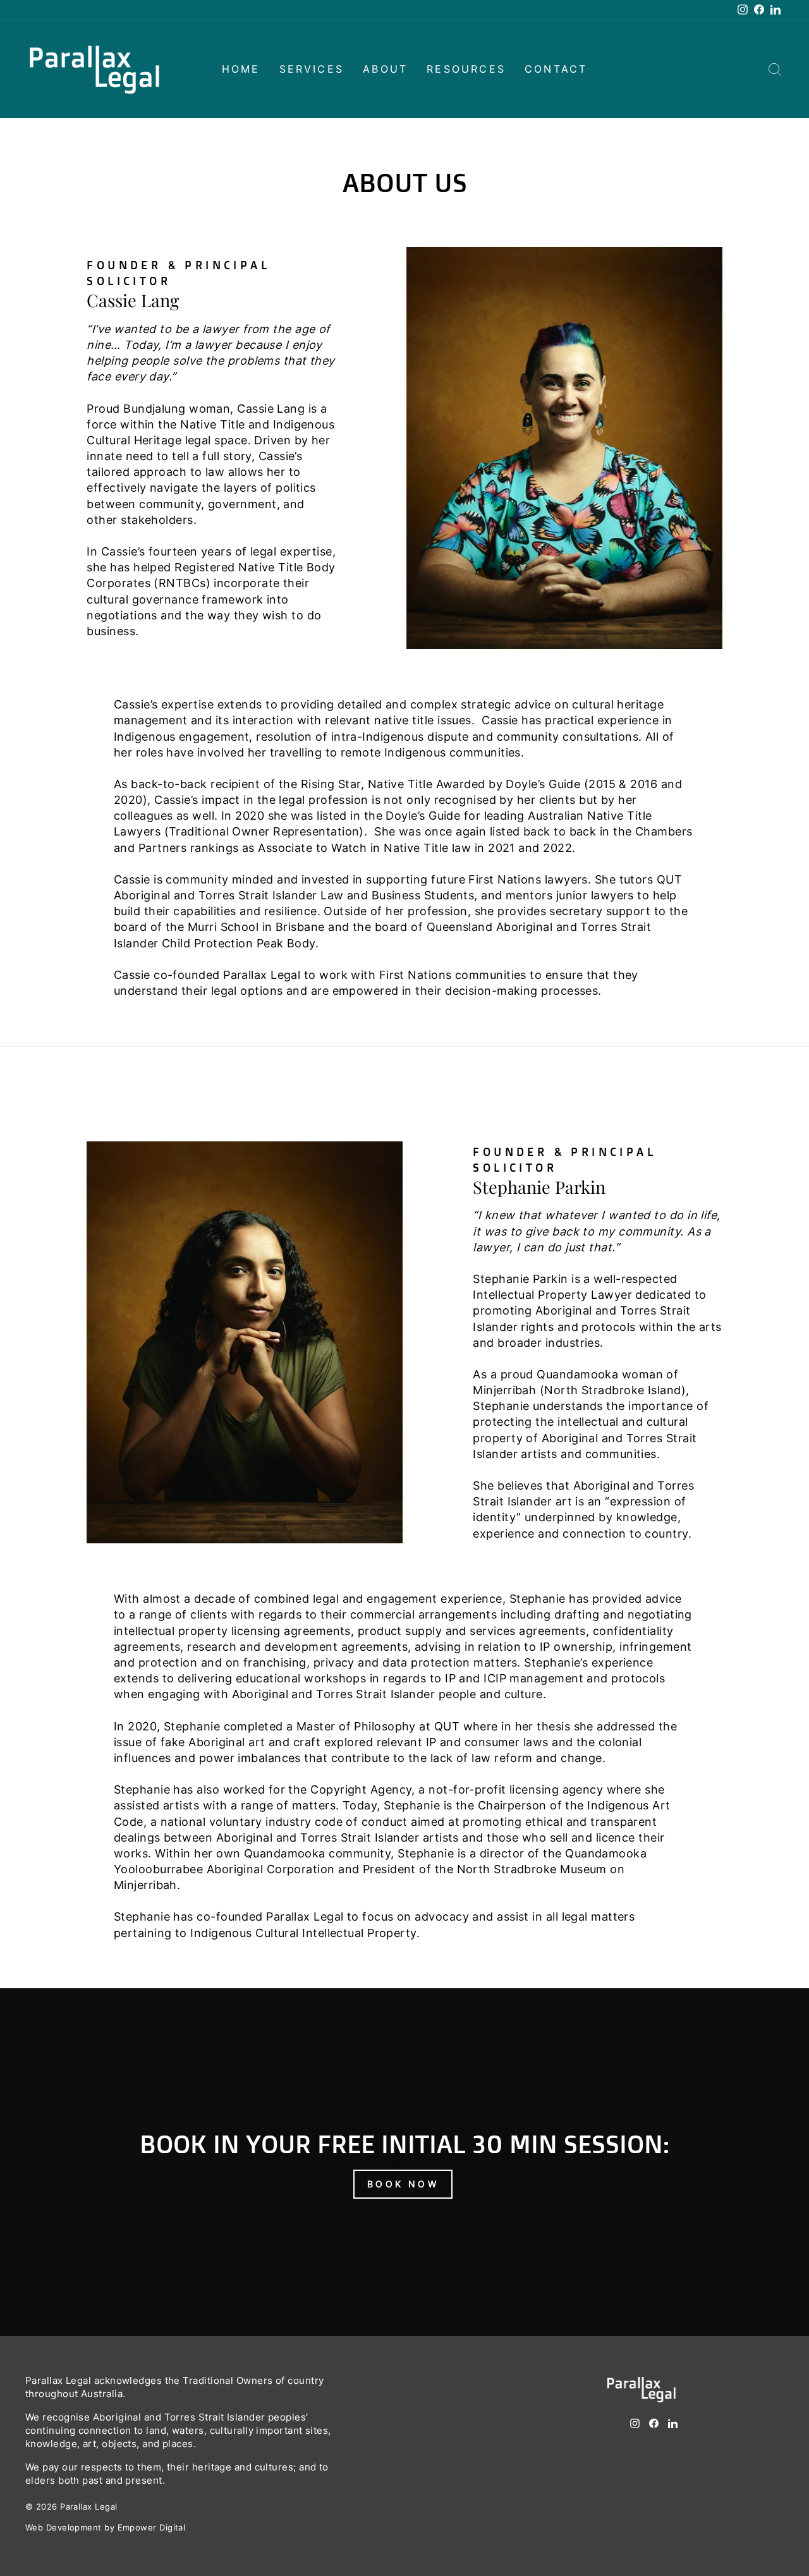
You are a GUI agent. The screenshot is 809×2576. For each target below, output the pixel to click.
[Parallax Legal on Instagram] (635, 2431)
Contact (556, 69)
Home (241, 69)
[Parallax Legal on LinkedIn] (673, 2431)
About (385, 69)
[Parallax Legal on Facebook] (654, 2431)
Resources (466, 69)
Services (312, 69)
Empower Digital (152, 2528)
